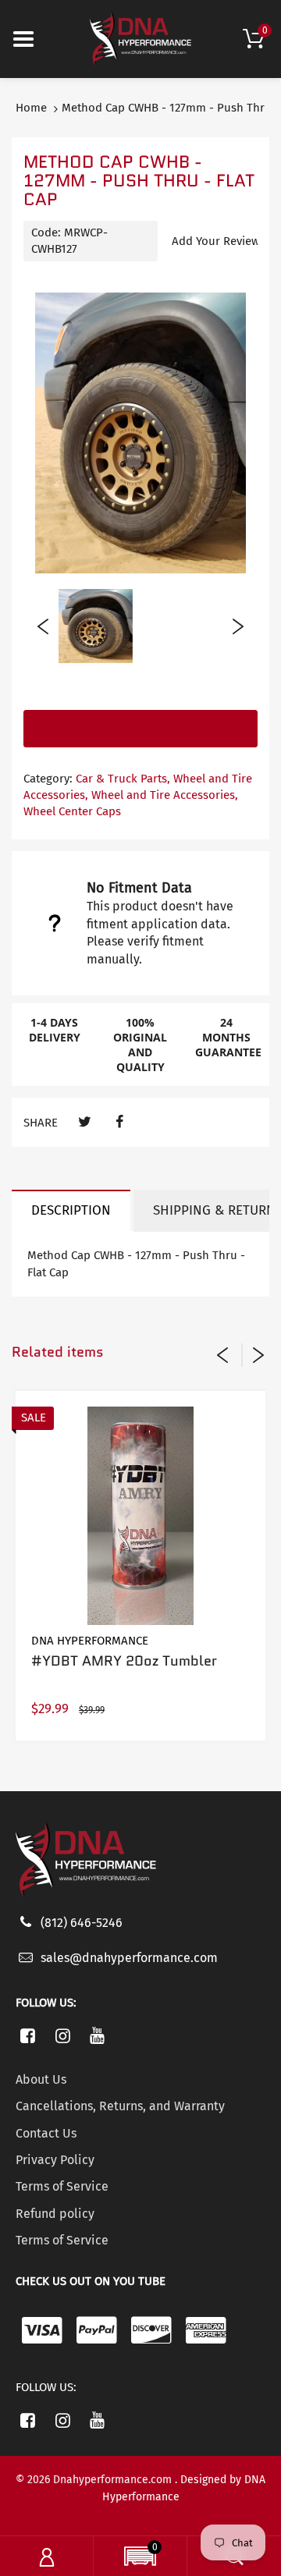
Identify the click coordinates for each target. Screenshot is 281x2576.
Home (31, 108)
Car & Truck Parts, (123, 779)
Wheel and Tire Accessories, (165, 795)
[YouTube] (98, 2035)
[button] (140, 2558)
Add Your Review (216, 241)
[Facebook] (119, 1122)
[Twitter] (85, 1122)
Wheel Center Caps (72, 811)
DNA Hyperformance (90, 1641)
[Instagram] (63, 2035)
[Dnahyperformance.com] (140, 38)
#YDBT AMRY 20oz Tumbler (124, 1661)
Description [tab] (71, 1210)
